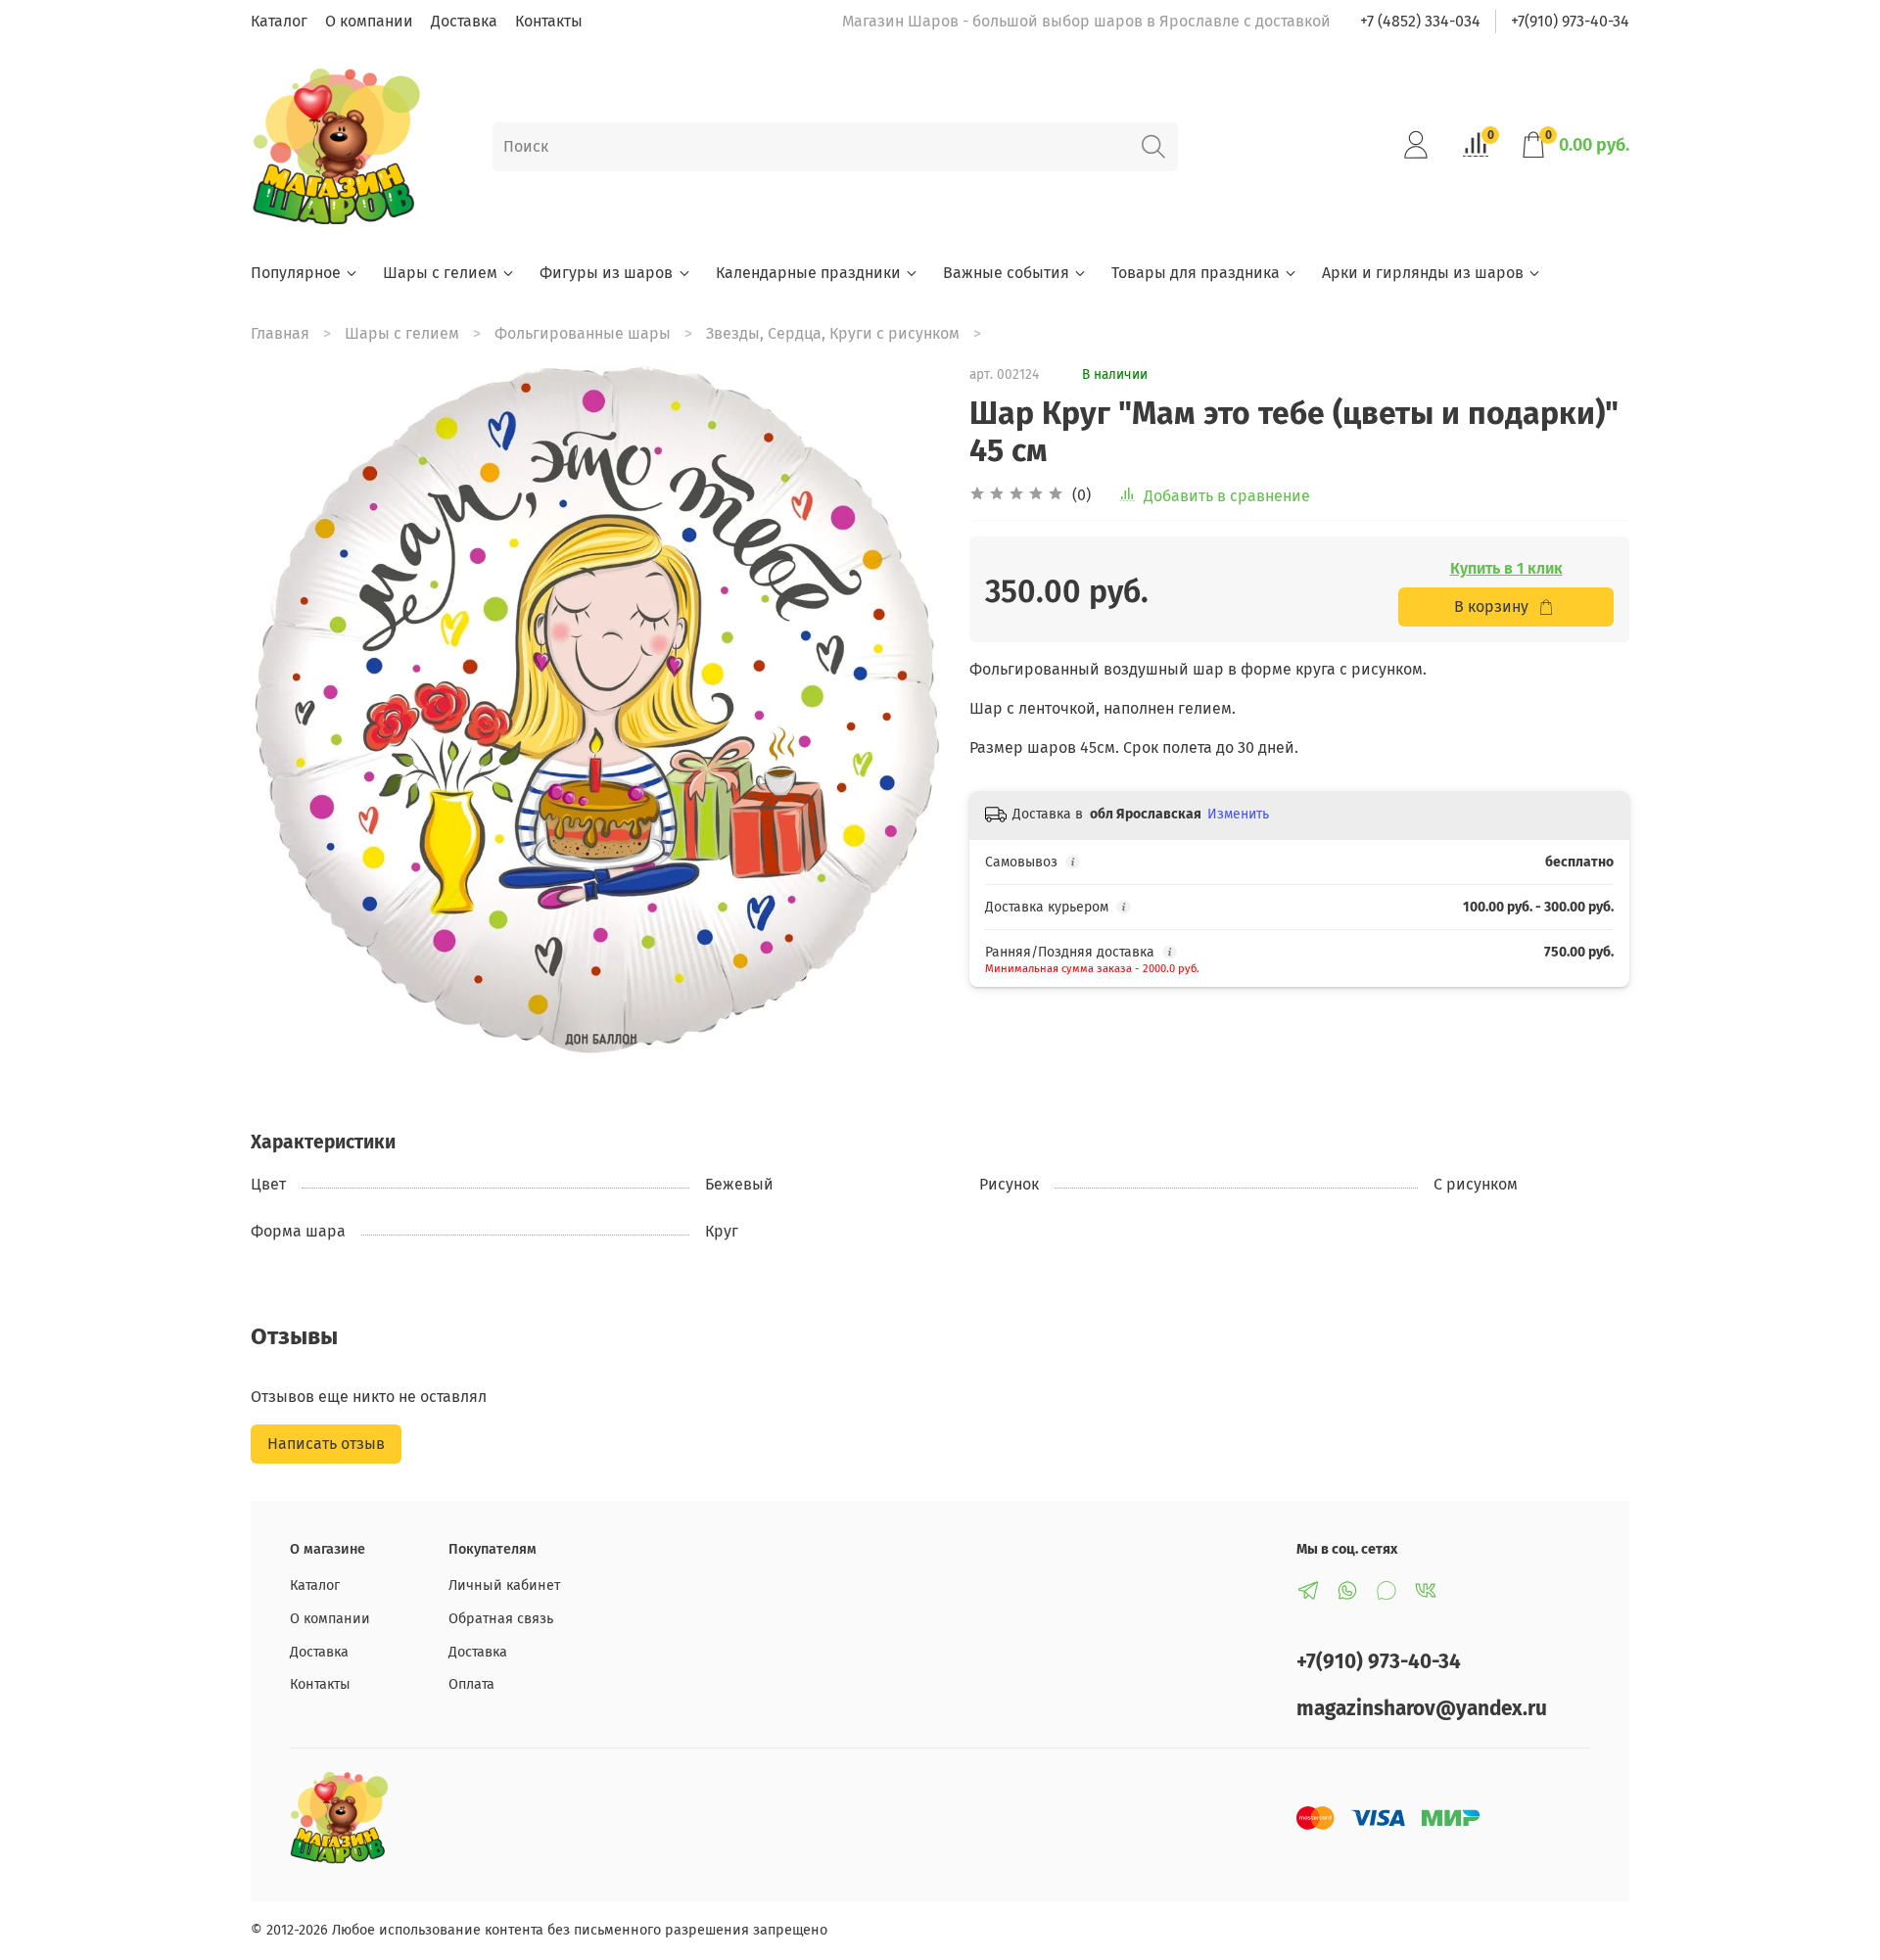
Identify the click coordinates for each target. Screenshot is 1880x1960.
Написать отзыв (326, 1444)
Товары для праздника (1196, 273)
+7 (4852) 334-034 (1420, 21)
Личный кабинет (504, 1586)
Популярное (296, 273)
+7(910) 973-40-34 (1570, 21)
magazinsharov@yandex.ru (1422, 1709)
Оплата (471, 1684)
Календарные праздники (808, 273)
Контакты (549, 21)
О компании (369, 21)
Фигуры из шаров (606, 273)
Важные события (1006, 273)
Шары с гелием (440, 273)
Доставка (464, 21)
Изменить (1238, 814)
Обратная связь (501, 1619)
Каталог (279, 21)
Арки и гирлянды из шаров (1423, 273)
